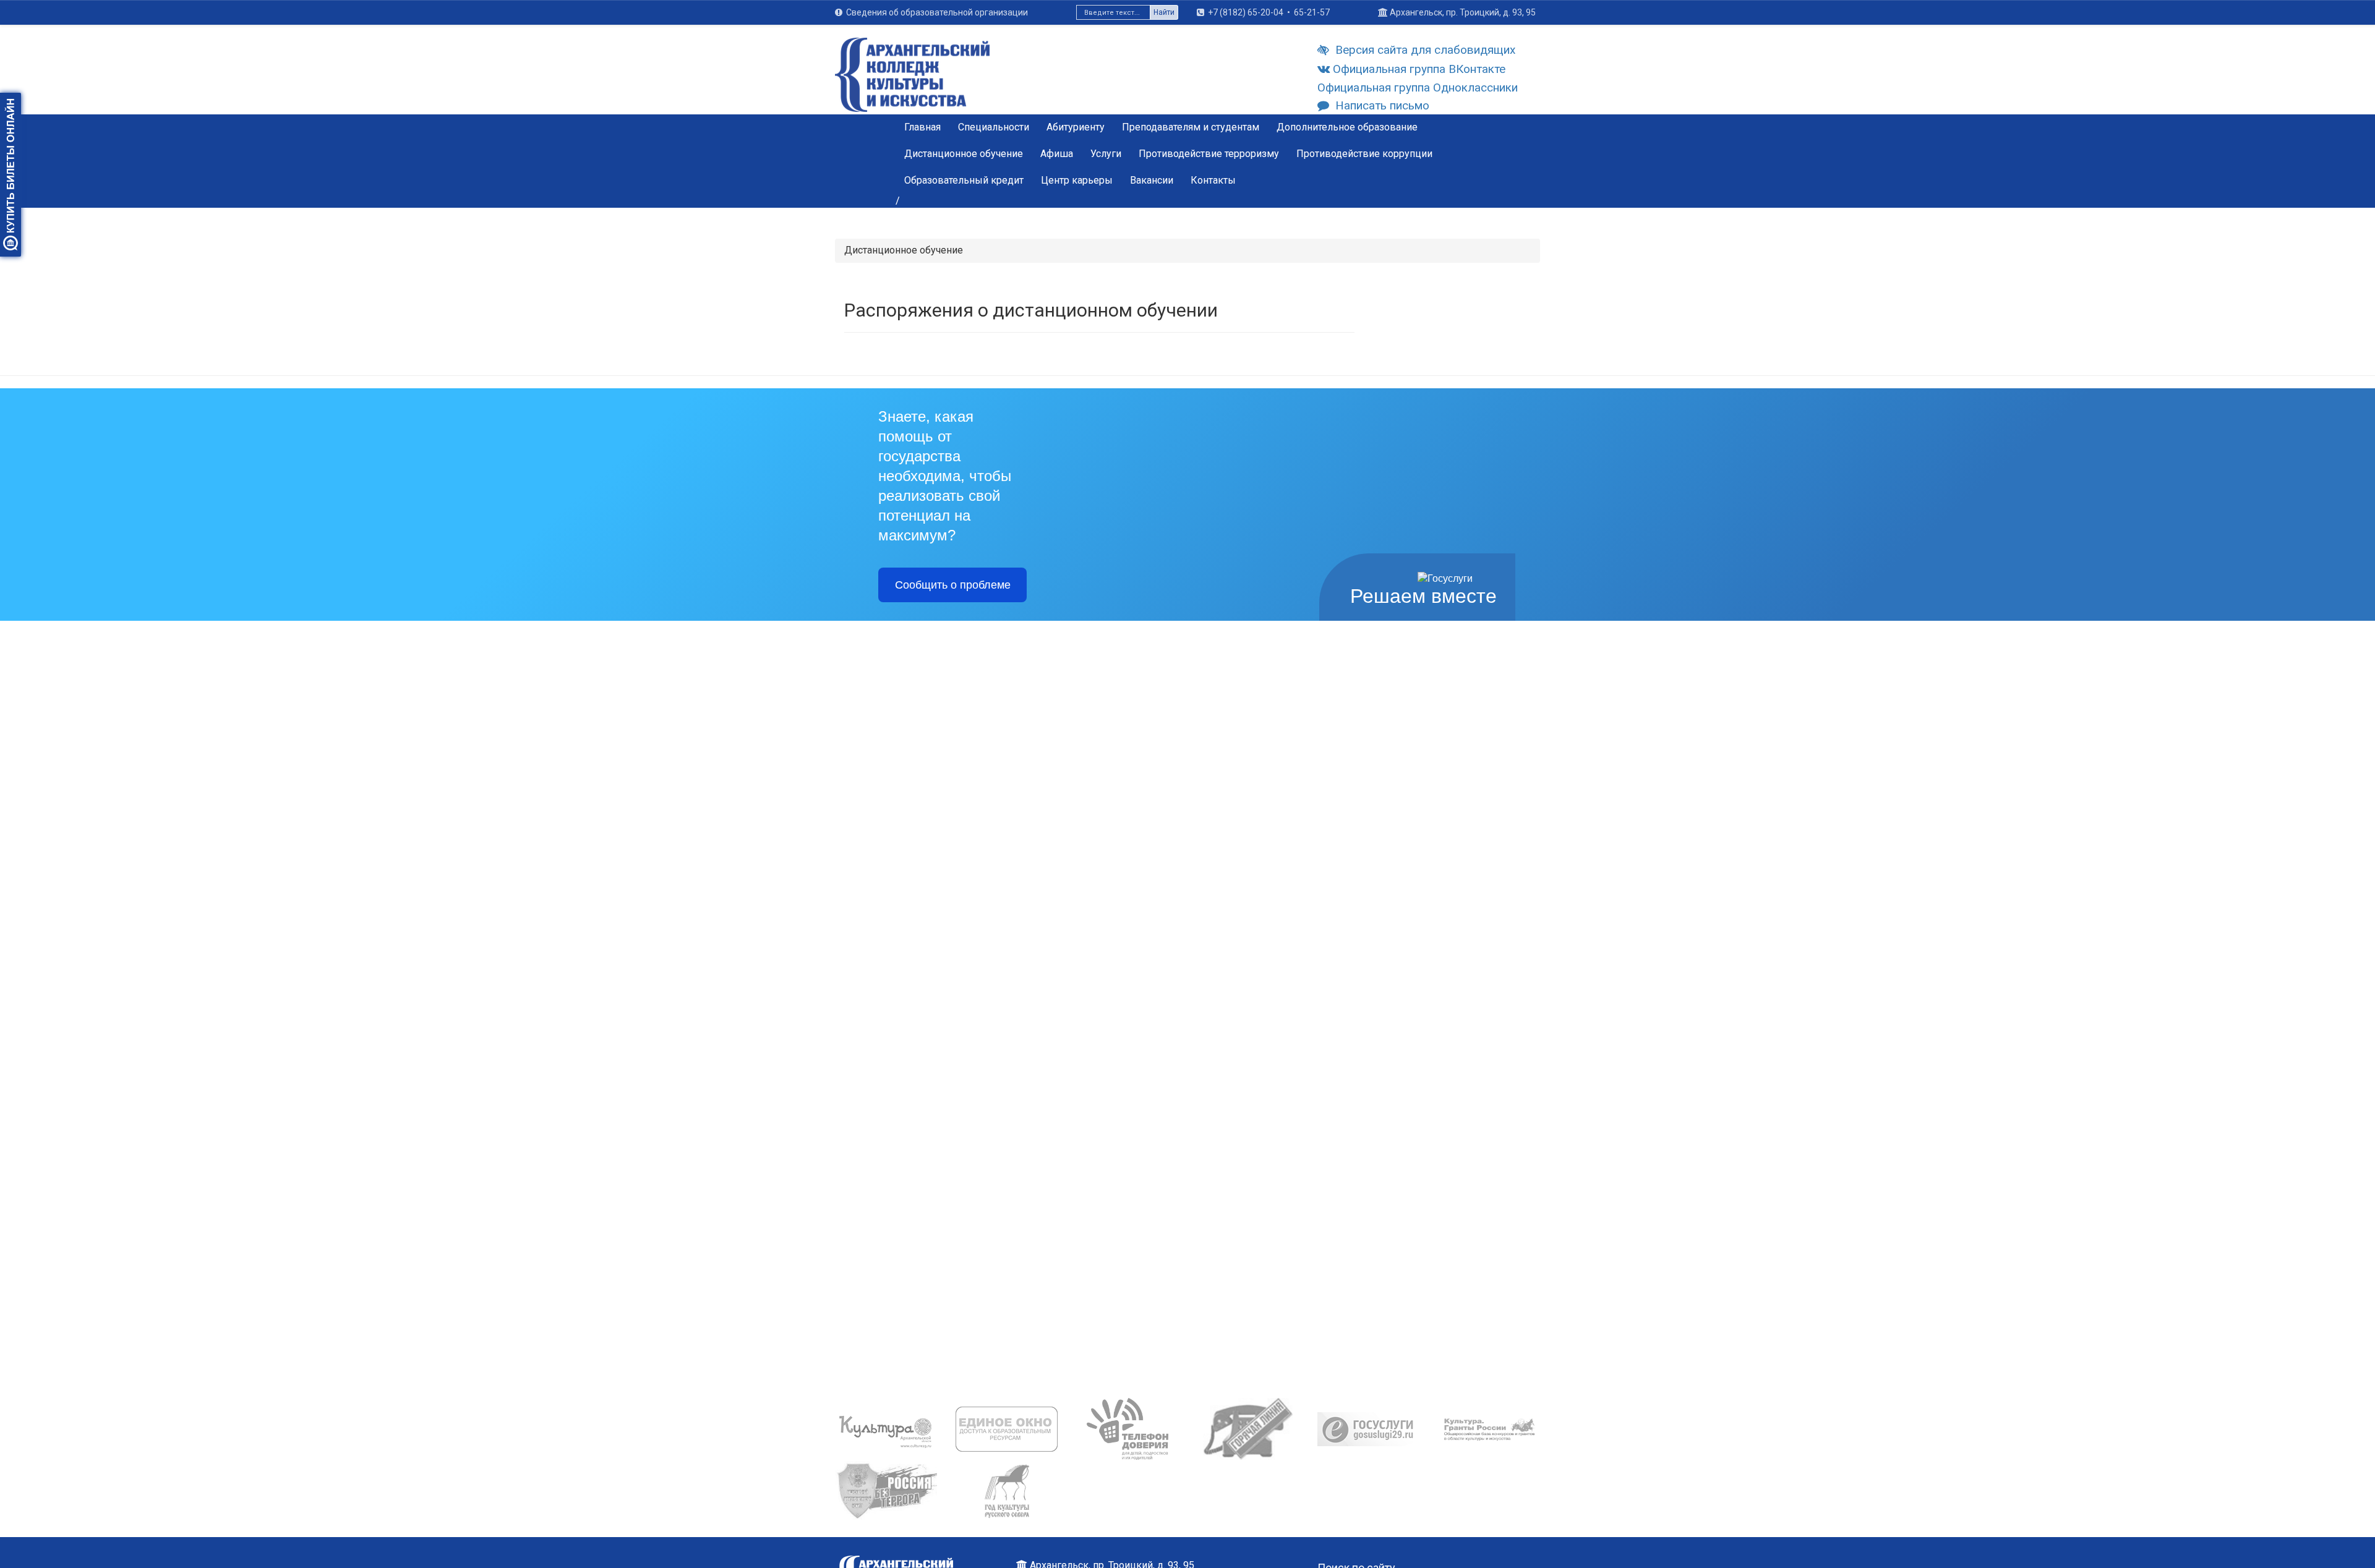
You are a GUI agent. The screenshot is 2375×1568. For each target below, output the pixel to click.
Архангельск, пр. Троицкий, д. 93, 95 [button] (1463, 12)
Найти (1164, 12)
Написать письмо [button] (1382, 105)
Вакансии (1152, 180)
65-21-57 (1312, 12)
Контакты (1213, 180)
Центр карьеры (1077, 180)
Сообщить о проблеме (953, 585)
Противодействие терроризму (1209, 154)
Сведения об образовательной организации (937, 12)
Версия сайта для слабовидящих (1425, 50)
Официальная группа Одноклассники (1418, 87)
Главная (922, 127)
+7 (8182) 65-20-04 (1246, 12)
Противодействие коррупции (1364, 154)
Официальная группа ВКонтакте (1419, 69)
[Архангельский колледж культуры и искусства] (912, 82)
